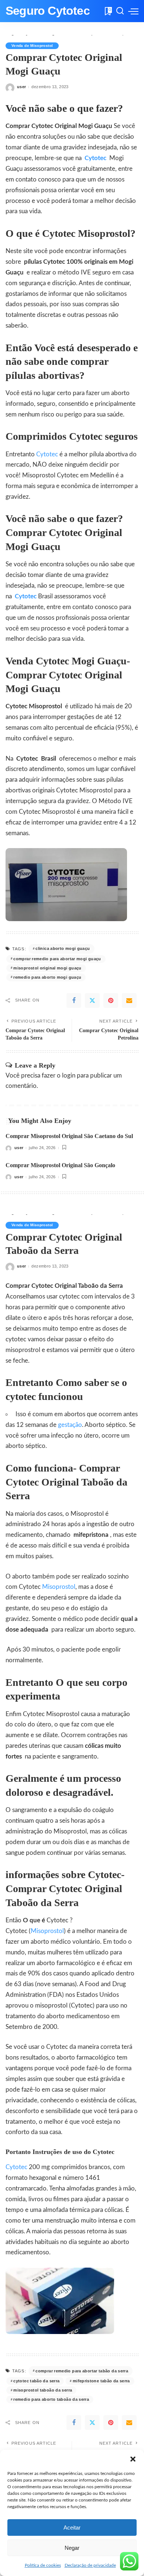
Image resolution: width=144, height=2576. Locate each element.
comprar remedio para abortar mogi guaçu (57, 959)
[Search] (120, 11)
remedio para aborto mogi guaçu (47, 977)
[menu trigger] (133, 11)
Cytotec (97, 158)
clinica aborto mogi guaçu (63, 948)
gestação (70, 1425)
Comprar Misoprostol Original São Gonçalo (60, 1165)
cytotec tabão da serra (36, 2381)
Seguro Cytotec (48, 11)
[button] (133, 2459)
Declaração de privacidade (90, 2565)
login (69, 1076)
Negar (72, 2548)
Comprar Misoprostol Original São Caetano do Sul (69, 1136)
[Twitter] (92, 1000)
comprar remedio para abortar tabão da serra (82, 2371)
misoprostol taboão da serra (43, 2390)
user (21, 87)
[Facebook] (74, 1000)
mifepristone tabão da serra (101, 2381)
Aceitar (72, 2527)
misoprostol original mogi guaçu (47, 968)
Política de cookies (43, 2565)
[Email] (129, 1000)
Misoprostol (59, 1587)
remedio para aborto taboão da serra (51, 2399)
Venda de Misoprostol (32, 46)
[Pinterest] (111, 1000)
